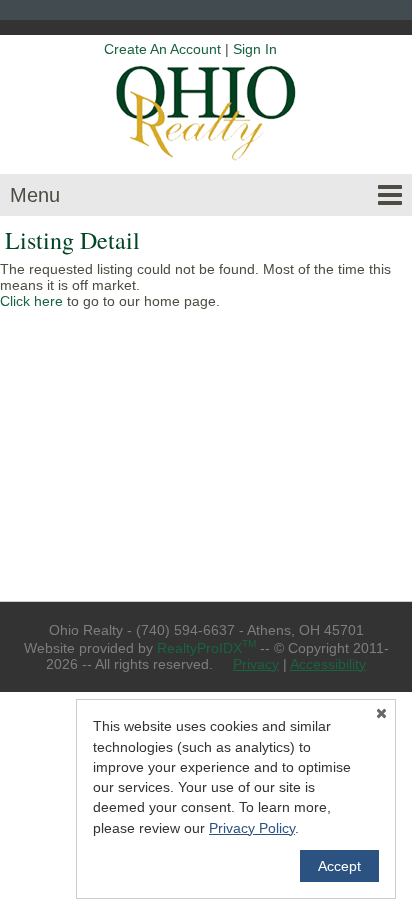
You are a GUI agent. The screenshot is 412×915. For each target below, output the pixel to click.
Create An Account (162, 49)
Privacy (256, 664)
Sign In (255, 49)
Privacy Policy (252, 828)
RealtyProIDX (206, 648)
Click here (31, 301)
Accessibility (328, 664)
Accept (339, 866)
